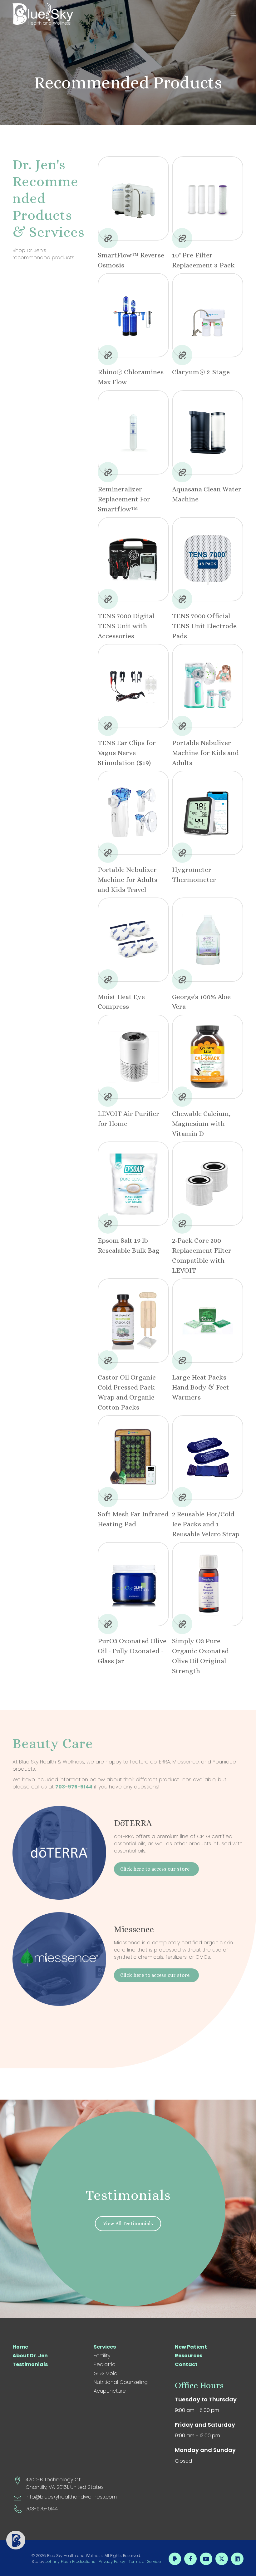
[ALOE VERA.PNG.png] (208, 940)
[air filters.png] (208, 1184)
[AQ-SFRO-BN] (133, 198)
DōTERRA (133, 1823)
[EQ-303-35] (208, 198)
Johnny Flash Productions (70, 2561)
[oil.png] (133, 1584)
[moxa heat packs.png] (208, 1320)
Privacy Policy (112, 2561)
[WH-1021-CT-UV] (133, 315)
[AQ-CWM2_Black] (208, 432)
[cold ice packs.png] (208, 1457)
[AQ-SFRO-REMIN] (133, 432)
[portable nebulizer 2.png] (133, 813)
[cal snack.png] (208, 1057)
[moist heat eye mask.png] (133, 940)
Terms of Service (145, 2561)
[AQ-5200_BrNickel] (208, 315)
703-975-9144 (74, 1787)
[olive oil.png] (208, 1584)
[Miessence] (59, 1959)
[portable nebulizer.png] (208, 686)
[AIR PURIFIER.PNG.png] (133, 1057)
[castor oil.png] (133, 1320)
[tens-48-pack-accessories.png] (208, 559)
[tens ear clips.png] (133, 686)
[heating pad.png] (133, 1457)
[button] (235, 14)
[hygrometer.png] (208, 813)
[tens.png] (133, 559)
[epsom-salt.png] (133, 1184)
